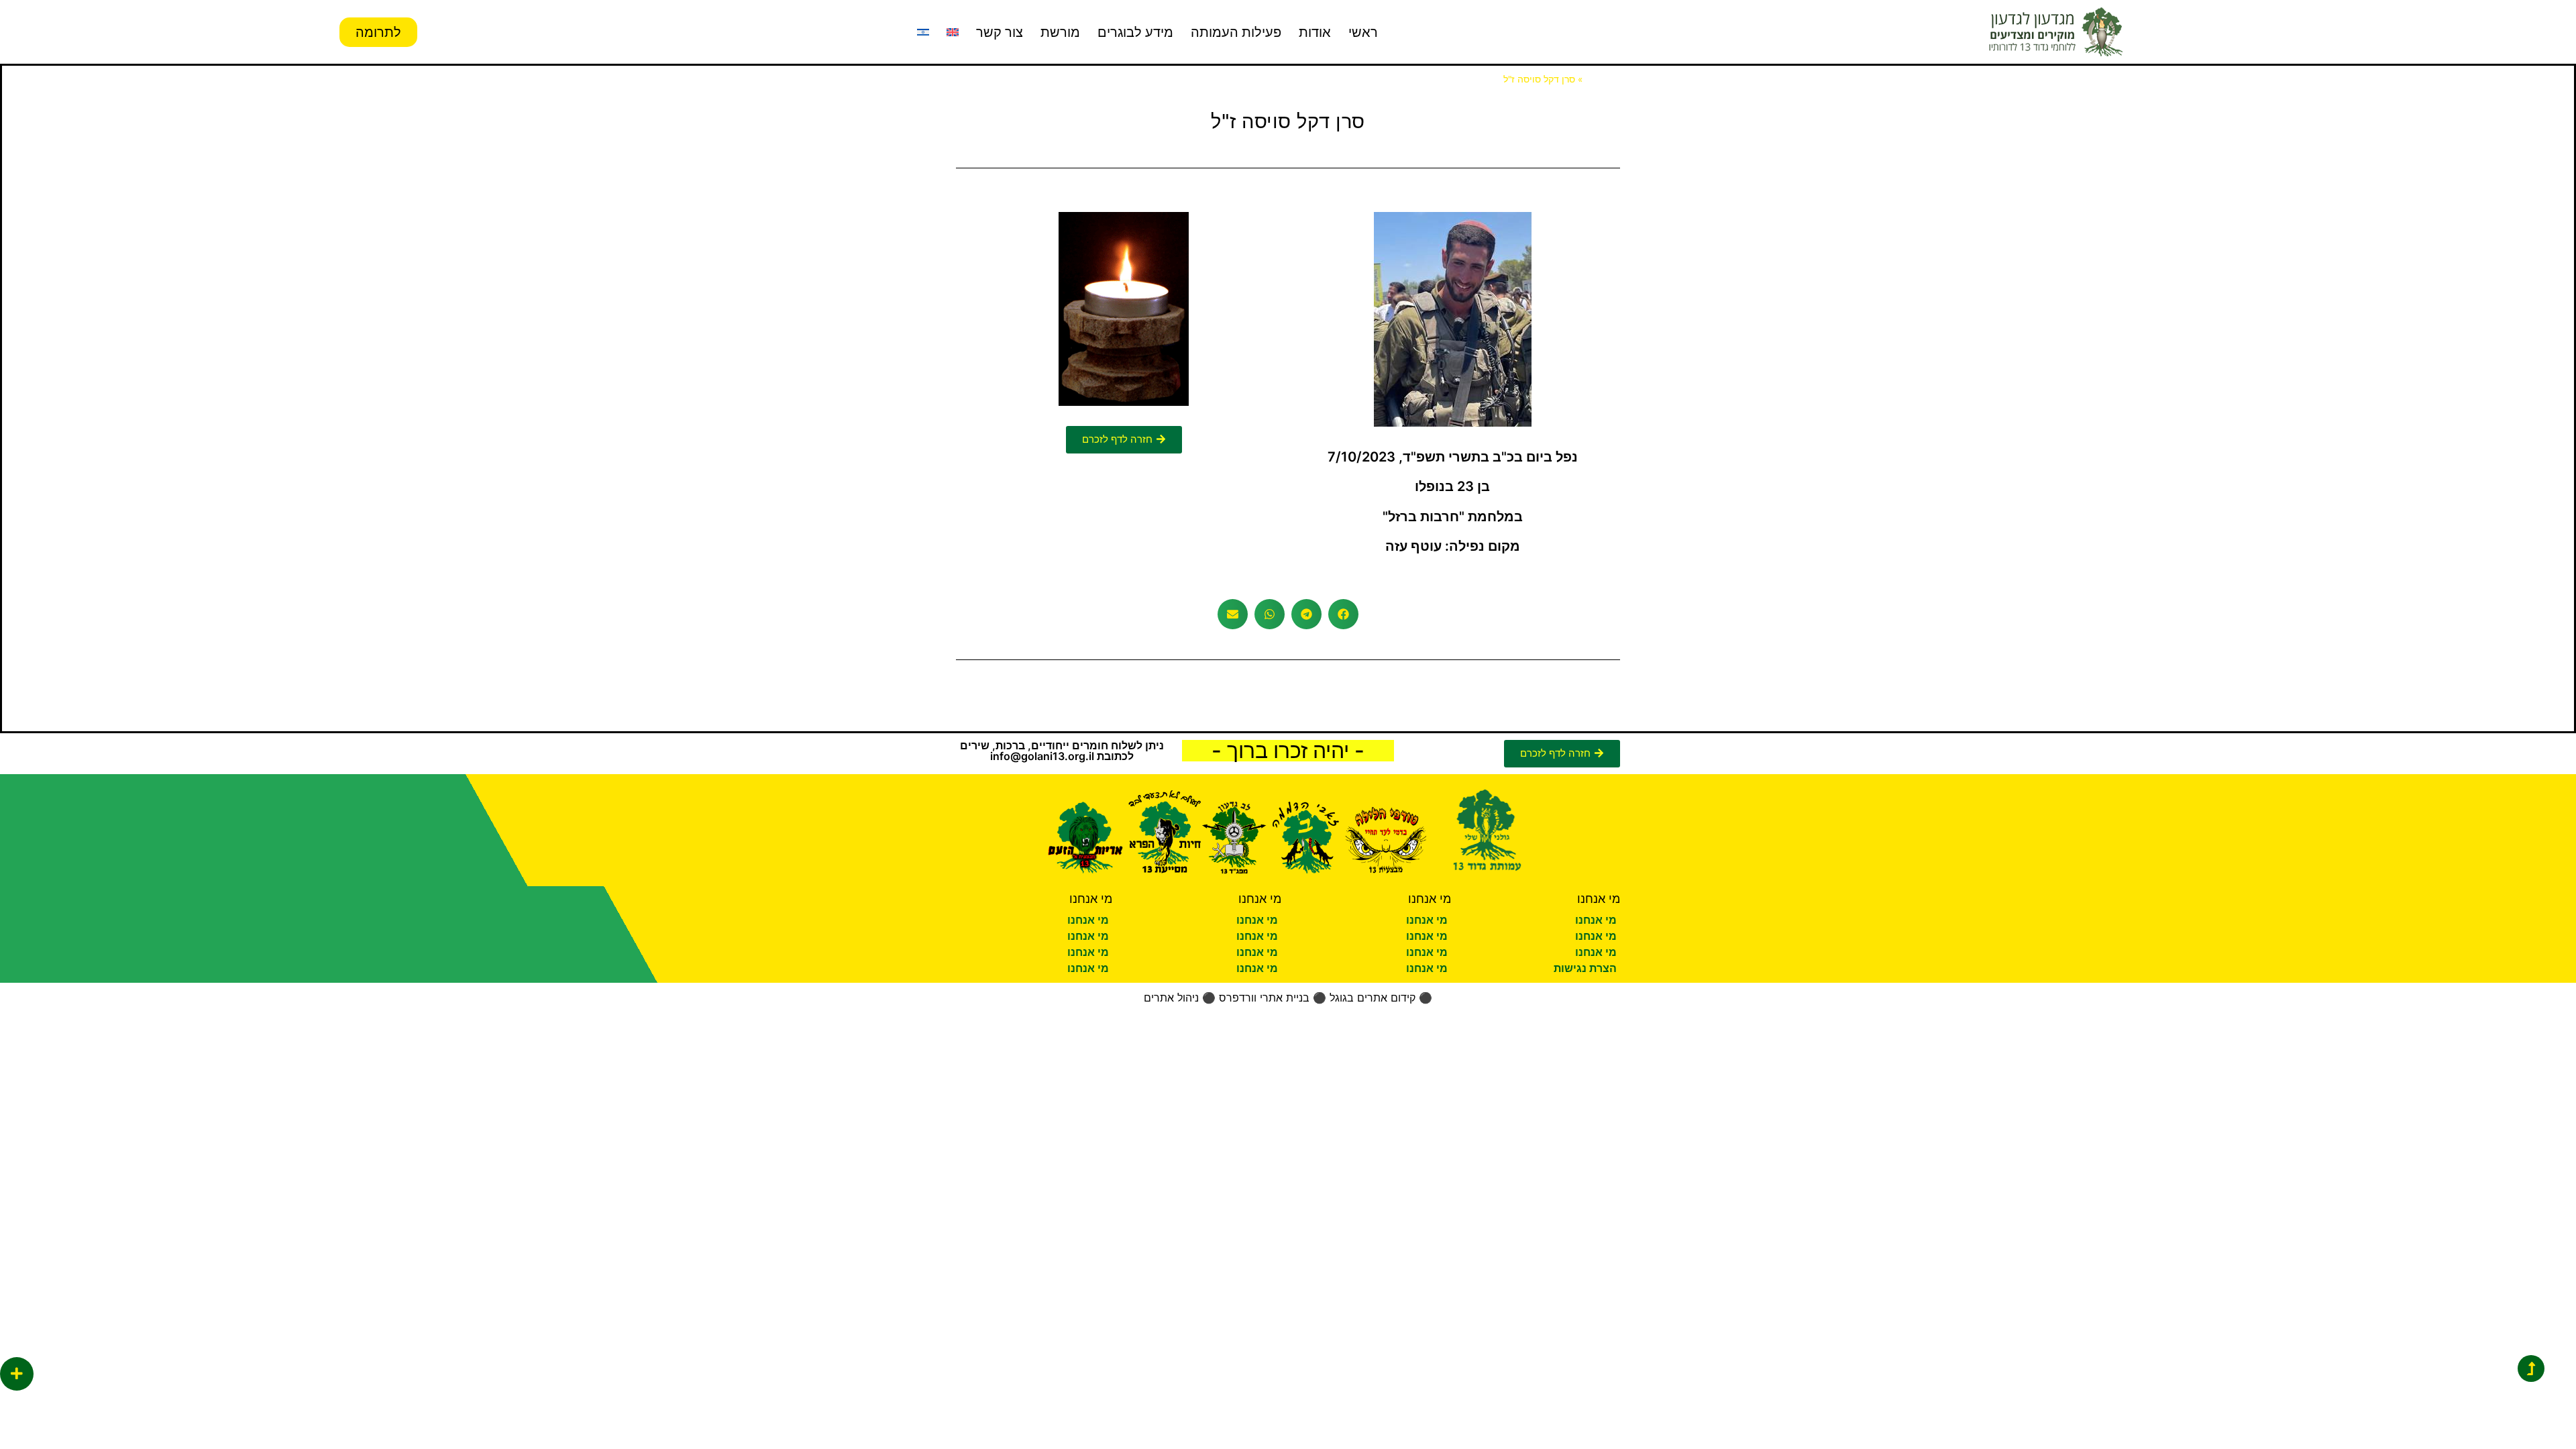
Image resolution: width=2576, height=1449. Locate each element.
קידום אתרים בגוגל (1373, 998)
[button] (1343, 614)
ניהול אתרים (1171, 998)
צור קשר (1000, 32)
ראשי (1363, 32)
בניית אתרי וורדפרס (1264, 998)
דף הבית (1603, 79)
